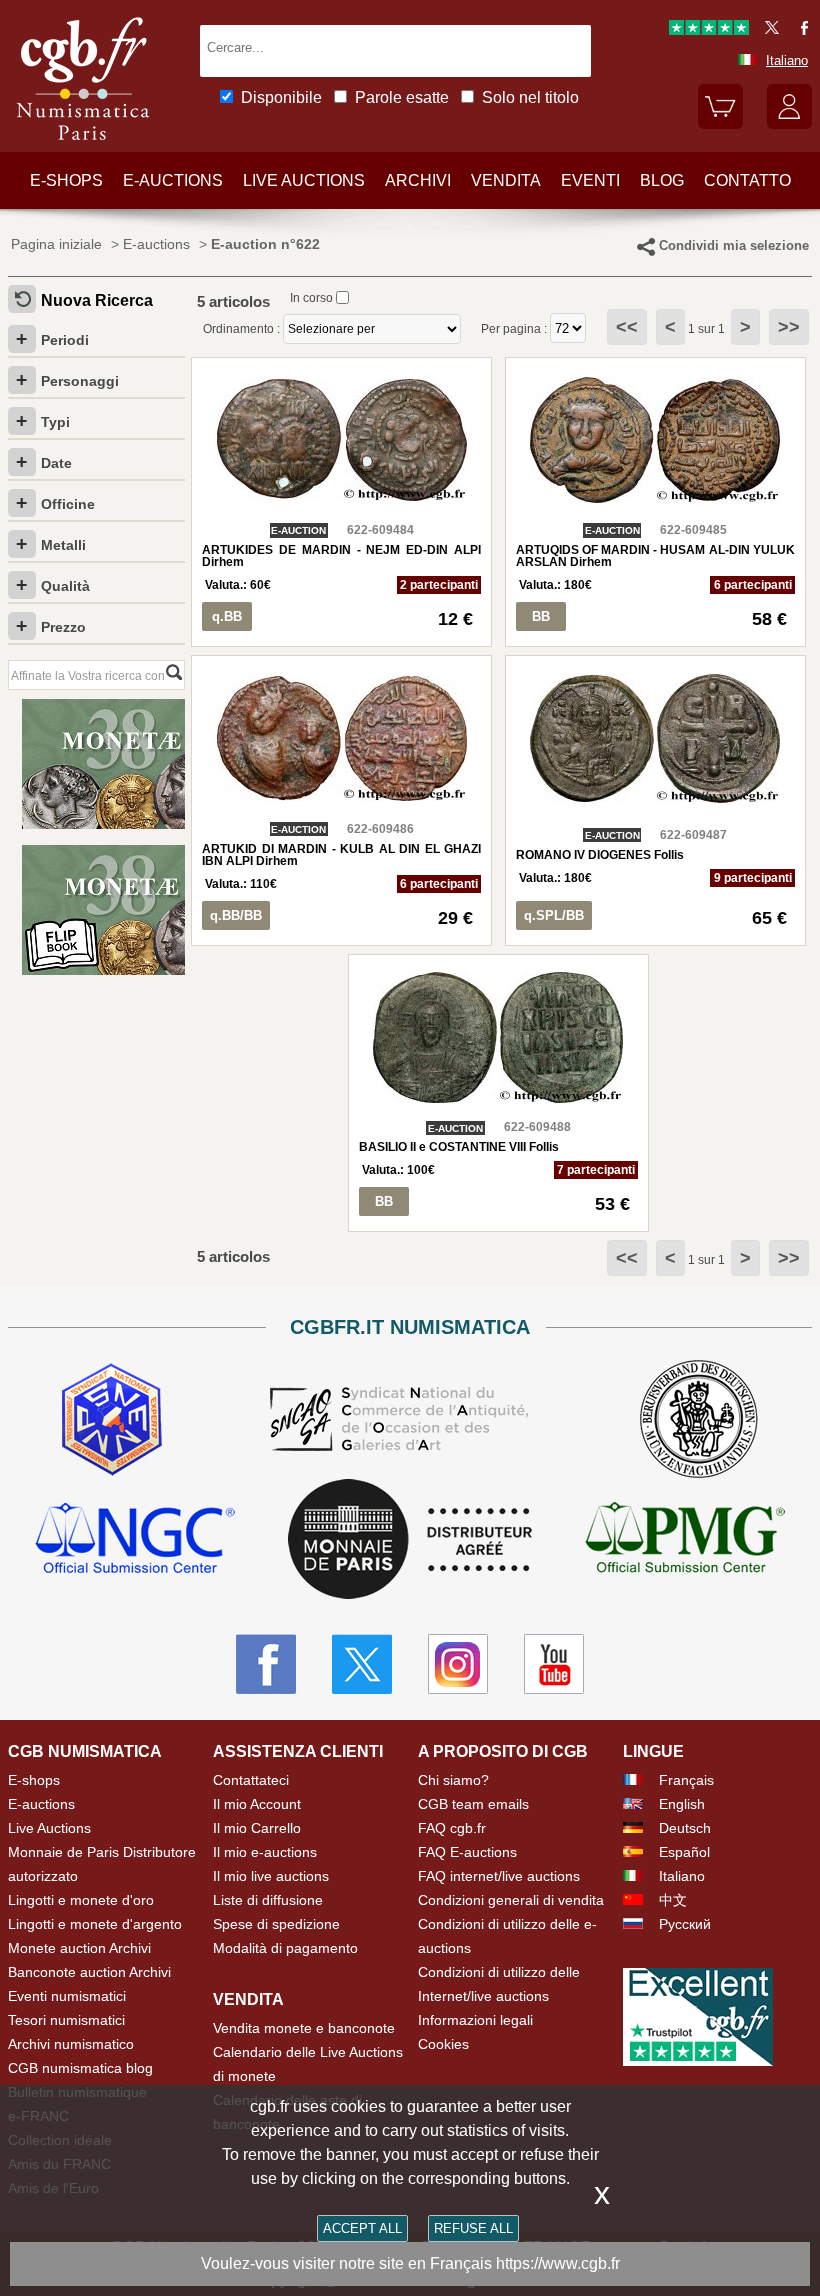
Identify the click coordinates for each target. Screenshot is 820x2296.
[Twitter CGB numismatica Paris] (362, 1664)
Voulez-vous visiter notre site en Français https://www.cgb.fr (410, 2263)
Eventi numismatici (67, 1996)
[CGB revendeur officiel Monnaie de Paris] (410, 1540)
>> (789, 327)
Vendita (506, 180)
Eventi (590, 180)
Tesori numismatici (66, 2020)
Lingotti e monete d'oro (81, 1900)
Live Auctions (49, 1828)
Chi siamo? (453, 1780)
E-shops (66, 180)
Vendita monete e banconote (304, 2028)
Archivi (418, 180)
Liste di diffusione (268, 1900)
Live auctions (304, 180)
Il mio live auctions (271, 1876)
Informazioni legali (475, 2020)
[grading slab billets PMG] (685, 1540)
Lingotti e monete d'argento (95, 1924)
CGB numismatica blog (80, 2068)
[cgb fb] (799, 30)
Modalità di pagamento (285, 1948)
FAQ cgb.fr (452, 1828)
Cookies (443, 2044)
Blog (662, 180)
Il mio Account (257, 1804)
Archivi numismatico (71, 2044)
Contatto (747, 180)
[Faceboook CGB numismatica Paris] (266, 1664)
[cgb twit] (768, 30)
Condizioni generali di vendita (511, 1900)
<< (627, 327)
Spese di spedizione (276, 1924)
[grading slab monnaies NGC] (135, 1540)
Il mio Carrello (257, 1828)
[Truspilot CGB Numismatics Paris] (709, 30)
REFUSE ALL (473, 2228)
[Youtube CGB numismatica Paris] (554, 1664)
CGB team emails (473, 1804)
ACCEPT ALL (362, 2228)
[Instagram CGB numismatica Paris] (458, 1664)
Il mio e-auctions (265, 1852)
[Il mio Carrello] (720, 124)
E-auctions (173, 180)
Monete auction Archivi (79, 1948)
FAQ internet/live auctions (499, 1876)
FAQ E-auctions (467, 1852)
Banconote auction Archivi (89, 1972)
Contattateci (251, 1780)
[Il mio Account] (789, 124)
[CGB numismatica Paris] (83, 145)
